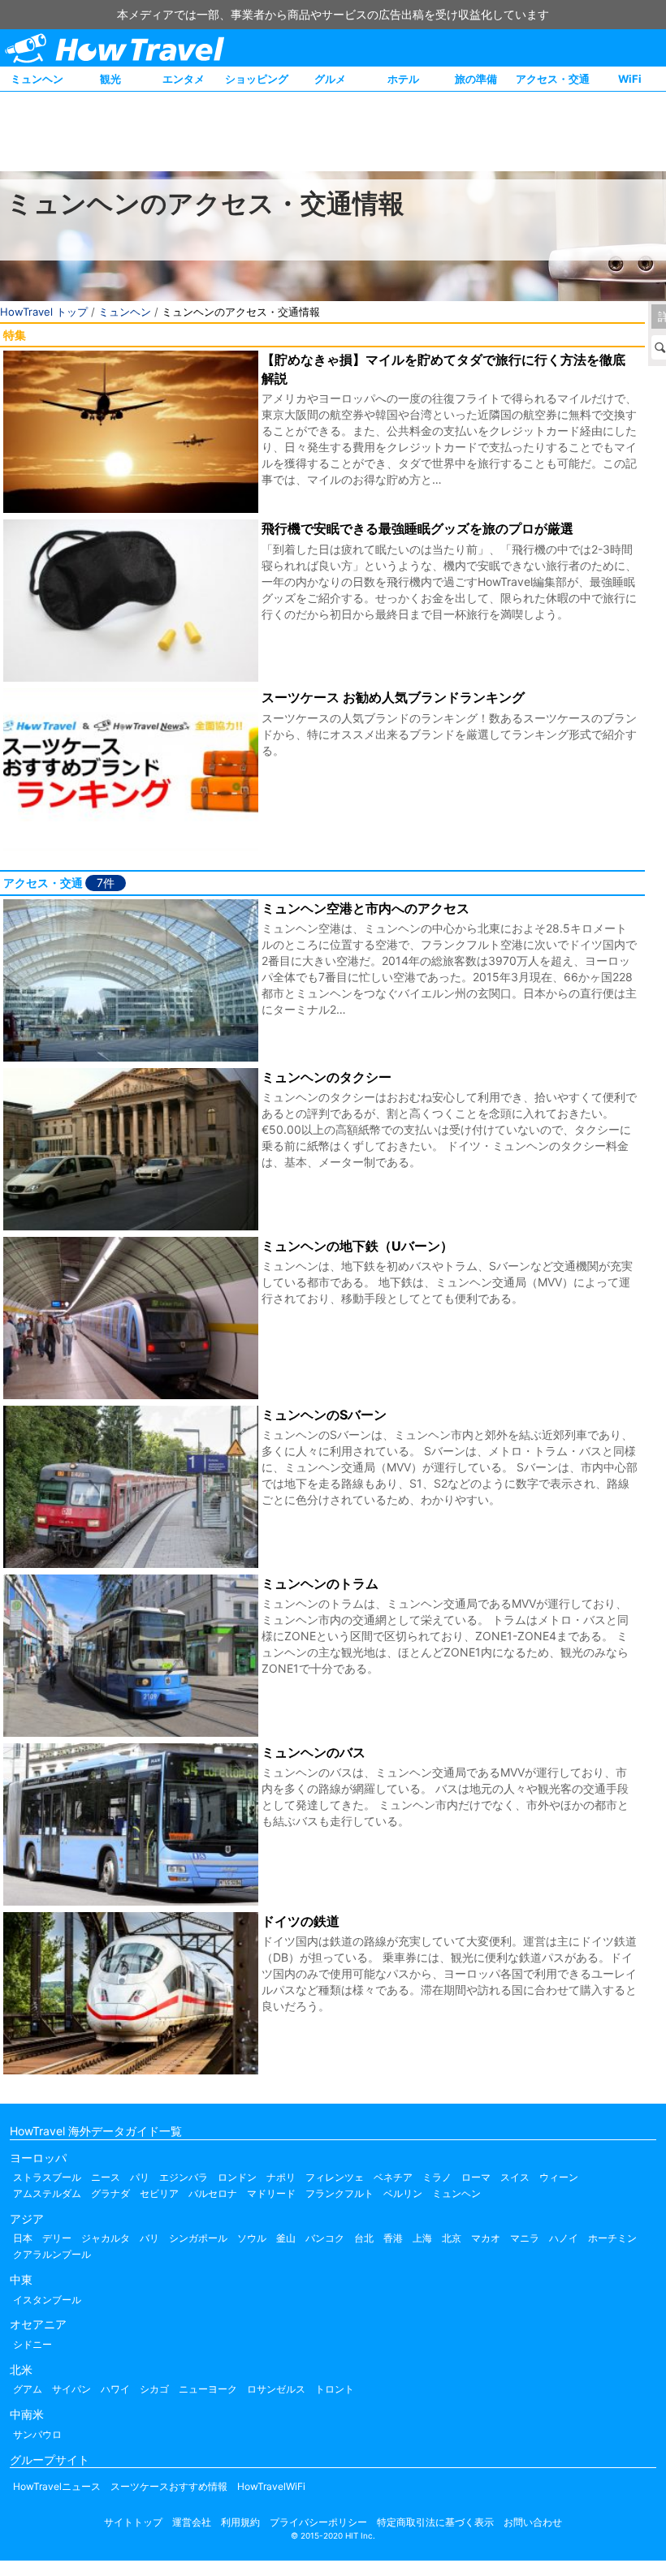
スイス (515, 2177)
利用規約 (240, 2522)
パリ (140, 2177)
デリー (57, 2238)
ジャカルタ (106, 2238)
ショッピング (257, 79)
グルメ (330, 79)
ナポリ (281, 2177)
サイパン (71, 2389)
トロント (335, 2389)
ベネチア (393, 2177)
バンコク (325, 2238)
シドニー (32, 2344)
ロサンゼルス (276, 2389)
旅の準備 (476, 79)
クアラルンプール (52, 2254)
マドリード (271, 2193)
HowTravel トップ (44, 312)
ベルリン (403, 2193)
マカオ (486, 2238)
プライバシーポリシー (318, 2522)
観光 (110, 79)
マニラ (525, 2238)
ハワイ (115, 2389)
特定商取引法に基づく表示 (435, 2522)
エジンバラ (184, 2177)
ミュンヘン (37, 79)
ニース (106, 2177)
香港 (393, 2238)
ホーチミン (612, 2238)
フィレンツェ (335, 2177)
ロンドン (237, 2177)
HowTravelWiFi (271, 2486)
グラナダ (110, 2193)
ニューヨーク (208, 2389)
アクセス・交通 (553, 79)
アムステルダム (47, 2193)
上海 (422, 2238)
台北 (364, 2238)
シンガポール (198, 2238)
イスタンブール (47, 2300)
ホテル (403, 79)
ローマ (476, 2177)
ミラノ (437, 2177)
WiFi (630, 79)
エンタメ (184, 79)
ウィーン (559, 2177)
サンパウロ (37, 2434)
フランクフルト (339, 2193)
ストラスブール (47, 2177)
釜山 (286, 2238)
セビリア (159, 2193)
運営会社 (192, 2522)
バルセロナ (213, 2193)
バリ (149, 2238)
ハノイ (564, 2238)
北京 (452, 2238)
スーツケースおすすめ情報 (169, 2486)
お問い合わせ (533, 2522)
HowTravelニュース (57, 2486)
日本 (23, 2238)
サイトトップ (133, 2522)
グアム (28, 2389)
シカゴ (154, 2389)
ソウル (252, 2238)
